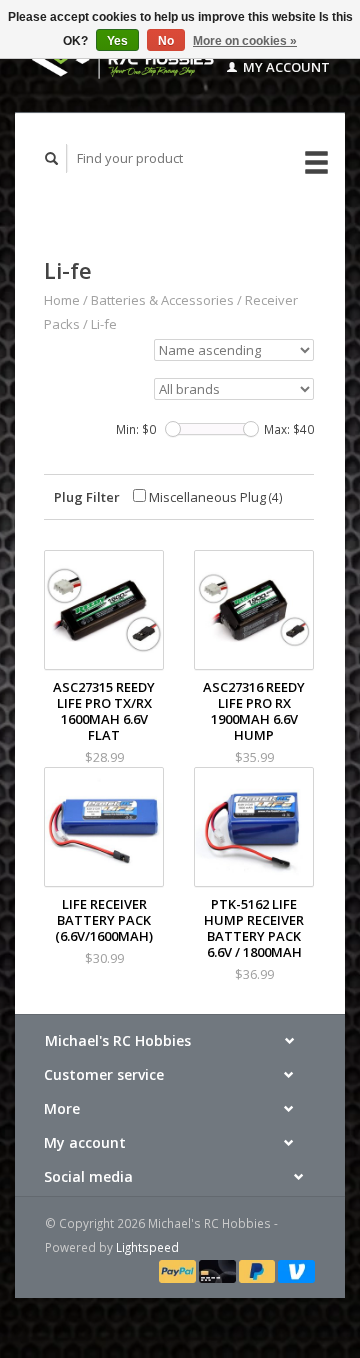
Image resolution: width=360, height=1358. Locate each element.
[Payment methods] (179, 1270)
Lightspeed (147, 1247)
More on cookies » (245, 41)
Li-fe (104, 324)
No (166, 41)
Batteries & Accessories (162, 300)
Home (62, 300)
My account (285, 67)
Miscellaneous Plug (214, 497)
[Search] (52, 158)
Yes (117, 41)
